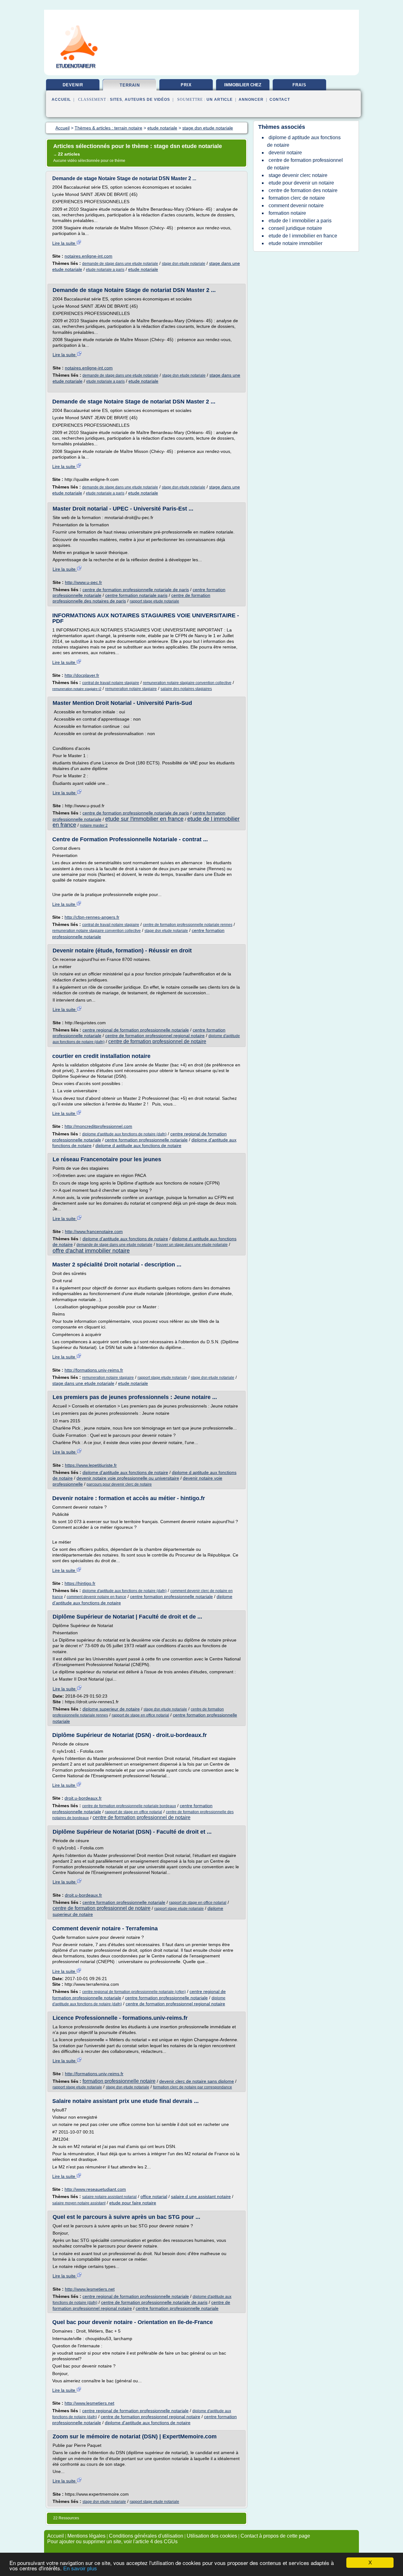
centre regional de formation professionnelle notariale (136, 1030)
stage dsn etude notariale (184, 264)
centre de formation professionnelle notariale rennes (188, 925)
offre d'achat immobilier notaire (91, 1251)
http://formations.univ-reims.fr (94, 1370)
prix (186, 85)
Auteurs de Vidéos (147, 100)
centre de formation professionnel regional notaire (155, 1036)
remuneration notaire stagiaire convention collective (187, 683)
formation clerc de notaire (297, 198)
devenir (73, 85)
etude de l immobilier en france (303, 236)
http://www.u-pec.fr (83, 582)
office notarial (154, 2196)
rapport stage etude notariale (154, 601)
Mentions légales (86, 2536)
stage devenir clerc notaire (298, 175)
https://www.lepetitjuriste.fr (91, 1465)
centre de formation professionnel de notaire (157, 1041)
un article (220, 100)
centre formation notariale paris (136, 595)
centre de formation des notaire (303, 190)
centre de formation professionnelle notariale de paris (136, 590)
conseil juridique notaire (295, 228)
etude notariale (143, 269)
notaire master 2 (94, 825)
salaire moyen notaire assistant (79, 2203)
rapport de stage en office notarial (140, 1715)
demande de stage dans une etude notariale (120, 264)
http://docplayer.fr (82, 675)
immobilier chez (243, 85)
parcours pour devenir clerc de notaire (119, 1484)
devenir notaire (285, 153)
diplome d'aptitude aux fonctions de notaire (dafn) (124, 1134)
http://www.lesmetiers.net (90, 2289)
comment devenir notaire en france (96, 1597)
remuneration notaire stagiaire (131, 689)
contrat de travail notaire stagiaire (111, 683)
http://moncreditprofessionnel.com (98, 1126)
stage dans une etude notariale (83, 1383)
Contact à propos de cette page (275, 2536)
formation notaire (287, 213)
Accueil (61, 100)
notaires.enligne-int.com (88, 256)
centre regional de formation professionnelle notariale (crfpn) (134, 1992)
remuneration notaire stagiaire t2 (77, 689)
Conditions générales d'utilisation (146, 2536)
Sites (116, 100)
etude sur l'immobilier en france (144, 819)
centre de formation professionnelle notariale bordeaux (129, 1806)
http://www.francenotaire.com (94, 1231)
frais (299, 85)
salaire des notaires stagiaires (186, 689)
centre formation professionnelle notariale (146, 1140)
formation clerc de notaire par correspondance (193, 2087)
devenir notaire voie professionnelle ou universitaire (128, 1478)
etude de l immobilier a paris (300, 221)
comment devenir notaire (296, 206)
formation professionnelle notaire (119, 2081)
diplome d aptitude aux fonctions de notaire (138, 1145)
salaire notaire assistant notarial (109, 2197)
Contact (280, 100)
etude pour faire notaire (133, 2203)
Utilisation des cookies (212, 2536)
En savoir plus (80, 2569)
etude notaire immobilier (295, 243)
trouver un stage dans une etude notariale (192, 1245)
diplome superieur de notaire (111, 1709)
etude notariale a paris (105, 270)
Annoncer (251, 100)
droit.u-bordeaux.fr (83, 1798)
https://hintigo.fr (80, 1583)
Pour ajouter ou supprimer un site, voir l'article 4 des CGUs (112, 2542)
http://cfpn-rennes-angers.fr (92, 917)
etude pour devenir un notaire (301, 183)
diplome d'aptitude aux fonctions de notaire (125, 1239)
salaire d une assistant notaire (201, 2196)
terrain (130, 85)
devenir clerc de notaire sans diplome (197, 2081)
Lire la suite (64, 243)
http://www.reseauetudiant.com (95, 2189)
